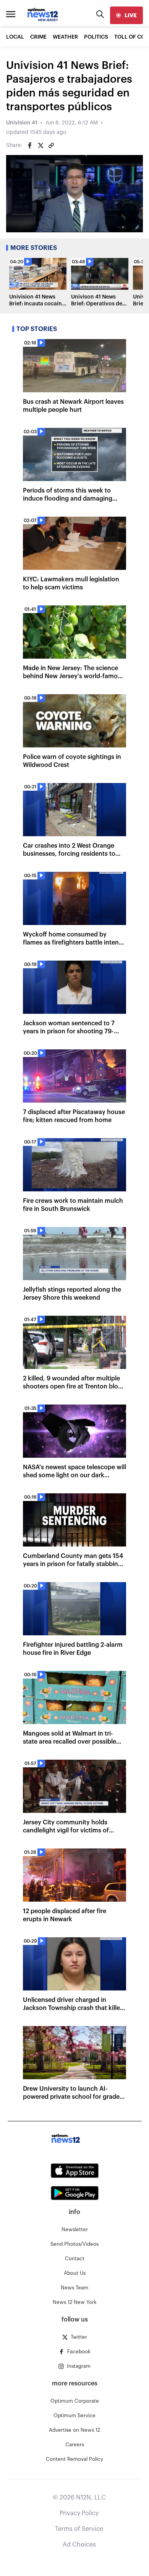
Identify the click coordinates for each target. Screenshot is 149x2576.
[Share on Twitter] (40, 145)
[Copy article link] (51, 145)
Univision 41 (22, 123)
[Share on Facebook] (30, 145)
